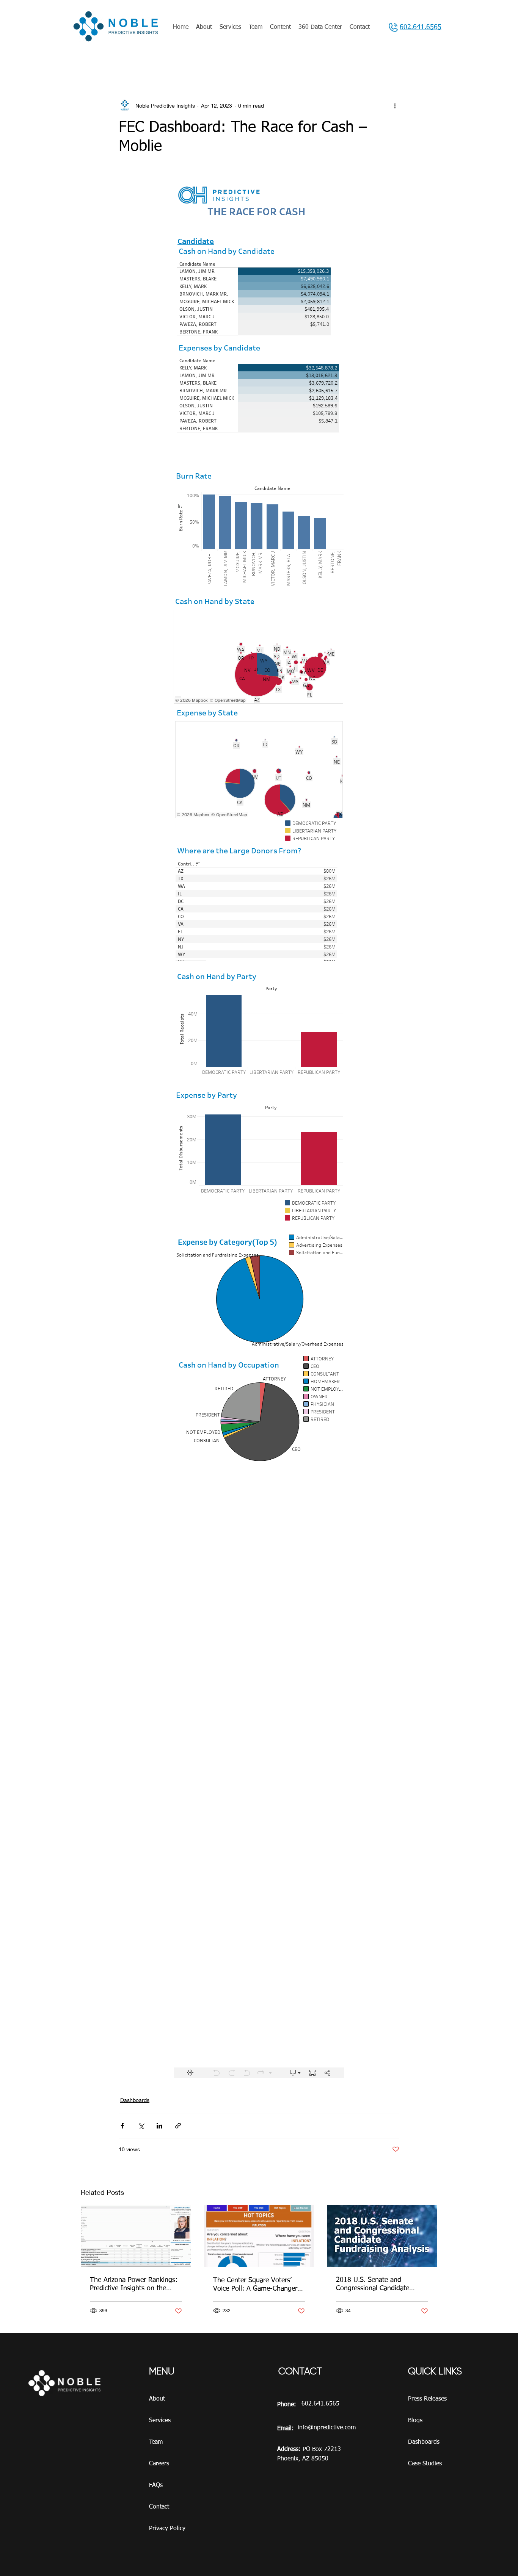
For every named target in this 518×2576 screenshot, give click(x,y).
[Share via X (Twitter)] (141, 2126)
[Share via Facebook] (122, 2126)
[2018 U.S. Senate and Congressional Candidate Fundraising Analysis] (382, 2236)
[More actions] (395, 105)
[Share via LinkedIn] (159, 2126)
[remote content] (259, 1125)
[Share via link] (178, 2126)
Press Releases (427, 2399)
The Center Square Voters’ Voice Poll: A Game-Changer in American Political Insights (259, 2285)
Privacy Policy (167, 2529)
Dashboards (135, 2100)
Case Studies (425, 2464)
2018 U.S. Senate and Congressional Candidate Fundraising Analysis (373, 2285)
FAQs (156, 2485)
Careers (159, 2464)
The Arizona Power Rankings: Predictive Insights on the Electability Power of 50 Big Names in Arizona (134, 2285)
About (157, 2399)
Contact (159, 2507)
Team (156, 2442)
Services (160, 2421)
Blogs (415, 2421)
